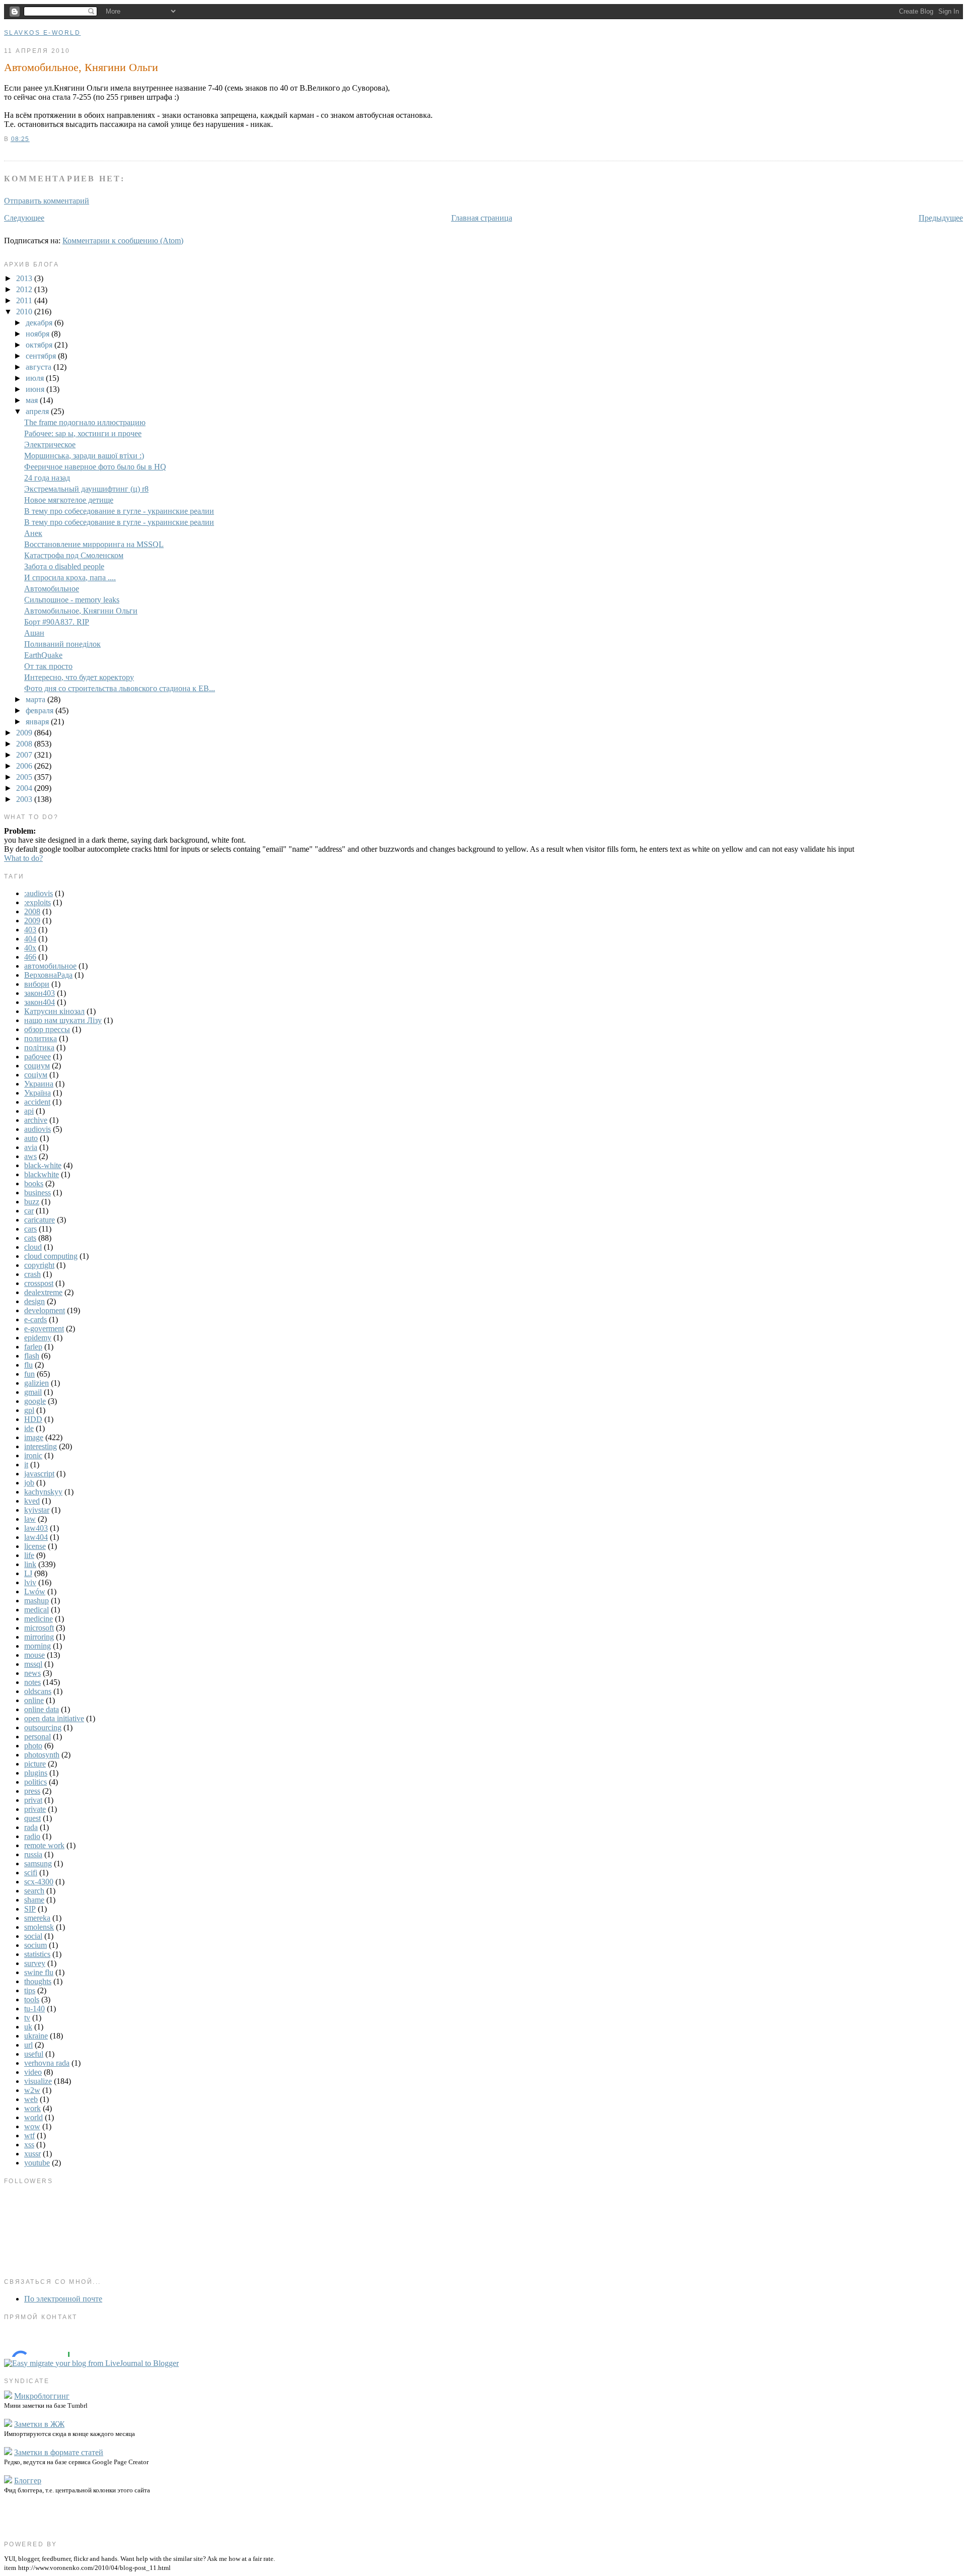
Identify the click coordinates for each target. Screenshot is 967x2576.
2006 (25, 766)
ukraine (36, 2036)
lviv (30, 1582)
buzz (32, 1202)
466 (30, 957)
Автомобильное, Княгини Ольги (81, 67)
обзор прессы (47, 1029)
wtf (29, 2136)
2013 (25, 278)
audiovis (38, 1129)
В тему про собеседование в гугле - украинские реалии (119, 511)
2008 (25, 744)
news (32, 1673)
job (29, 1483)
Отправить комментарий (47, 201)
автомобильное (50, 966)
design (34, 1301)
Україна (38, 1093)
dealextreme (43, 1292)
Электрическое (50, 445)
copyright (39, 1265)
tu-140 (34, 2009)
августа (40, 367)
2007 (25, 755)
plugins (36, 1773)
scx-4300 (39, 1882)
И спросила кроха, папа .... (70, 578)
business (38, 1193)
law (30, 1519)
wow (32, 2126)
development (45, 1310)
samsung (38, 1863)
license (35, 1546)
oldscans (38, 1691)
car (29, 1211)
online (34, 1700)
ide (29, 1428)
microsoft (39, 1628)
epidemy (38, 1338)
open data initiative (54, 1718)
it (26, 1465)
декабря (40, 323)
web (31, 2099)
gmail (33, 1392)
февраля (41, 710)
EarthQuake (43, 655)
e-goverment (44, 1329)
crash (32, 1274)
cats (30, 1238)
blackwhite (42, 1174)
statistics (37, 1954)
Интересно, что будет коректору (79, 677)
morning (38, 1646)
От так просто (48, 666)
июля (36, 378)
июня (36, 389)
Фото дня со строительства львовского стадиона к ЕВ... (120, 688)
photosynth (42, 1755)
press (32, 1791)
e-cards (36, 1319)
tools (32, 1999)
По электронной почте (63, 2299)
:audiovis (39, 893)
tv (27, 2018)
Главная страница (482, 218)
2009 (25, 733)
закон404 (40, 1002)
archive (36, 1120)
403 (30, 930)
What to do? (23, 858)
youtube (37, 2163)
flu (28, 1365)
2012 (25, 289)
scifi (31, 1873)
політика (39, 1047)
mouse (34, 1655)
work (32, 2108)
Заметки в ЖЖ (39, 2424)
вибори (37, 984)
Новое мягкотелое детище (69, 500)
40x (30, 948)
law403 (36, 1528)
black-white (43, 1165)
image (34, 1437)
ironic (33, 1455)
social (33, 1936)
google (35, 1401)
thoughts (38, 1981)
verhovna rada (47, 2063)
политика (41, 1038)
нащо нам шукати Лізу (63, 1020)
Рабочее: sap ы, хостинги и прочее (83, 433)
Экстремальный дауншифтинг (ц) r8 (86, 489)
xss (29, 2145)
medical (37, 1610)
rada (31, 1827)
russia (33, 1854)
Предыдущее (941, 218)
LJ (28, 1573)
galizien (37, 1383)
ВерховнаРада (48, 975)
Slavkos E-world (42, 33)
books (34, 1183)
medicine (39, 1619)
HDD (33, 1419)
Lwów (35, 1591)
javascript (39, 1474)
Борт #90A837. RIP (57, 622)
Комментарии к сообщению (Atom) (123, 241)
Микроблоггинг (42, 2396)
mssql (33, 1664)
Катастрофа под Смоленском (74, 555)
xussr (32, 2154)
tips (30, 1990)
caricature (40, 1220)
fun (29, 1374)
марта (37, 699)
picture (35, 1764)
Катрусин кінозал (54, 1011)
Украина (39, 1084)
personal (38, 1737)
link (30, 1564)
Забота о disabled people (64, 566)
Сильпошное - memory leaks (72, 600)
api (29, 1111)
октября (40, 345)
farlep (33, 1347)
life (29, 1555)
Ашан (34, 633)
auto (31, 1138)
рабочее (38, 1057)
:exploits (38, 902)
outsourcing (43, 1727)
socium (36, 1945)
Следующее (24, 218)
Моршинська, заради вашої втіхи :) (84, 456)
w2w (32, 2090)
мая (33, 400)
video (33, 2072)
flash (32, 1356)
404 (30, 939)
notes (32, 1682)
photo (33, 1746)
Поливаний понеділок (62, 644)
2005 (25, 777)
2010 (25, 312)
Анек (33, 533)
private (35, 1809)
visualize (38, 2081)
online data (42, 1709)
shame (34, 1900)
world (33, 2117)
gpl (29, 1410)
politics (36, 1782)
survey (35, 1963)
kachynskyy (43, 1492)
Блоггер (28, 2481)
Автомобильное (52, 589)
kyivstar (37, 1510)
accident (37, 1102)
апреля (38, 411)
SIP (30, 1909)
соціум (36, 1075)
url (28, 2045)
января (38, 722)
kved (32, 1501)
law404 (36, 1537)
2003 (25, 799)
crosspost (39, 1283)
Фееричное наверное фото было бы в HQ (95, 467)
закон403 (40, 993)
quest (32, 1818)
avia (31, 1147)
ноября (39, 334)
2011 (25, 300)
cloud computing (51, 1256)
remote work (44, 1845)
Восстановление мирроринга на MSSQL (94, 544)
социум (37, 1066)
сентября (42, 356)
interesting (41, 1446)
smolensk (39, 1927)
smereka (37, 1918)
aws (30, 1156)
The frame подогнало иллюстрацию (85, 422)
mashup (37, 1601)
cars (30, 1229)
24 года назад (47, 478)
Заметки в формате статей (59, 2452)
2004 (25, 788)
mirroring (39, 1637)
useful (34, 2054)
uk (28, 2027)
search (34, 1891)
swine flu (39, 1972)
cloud (33, 1247)
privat (33, 1800)
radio (32, 1836)
